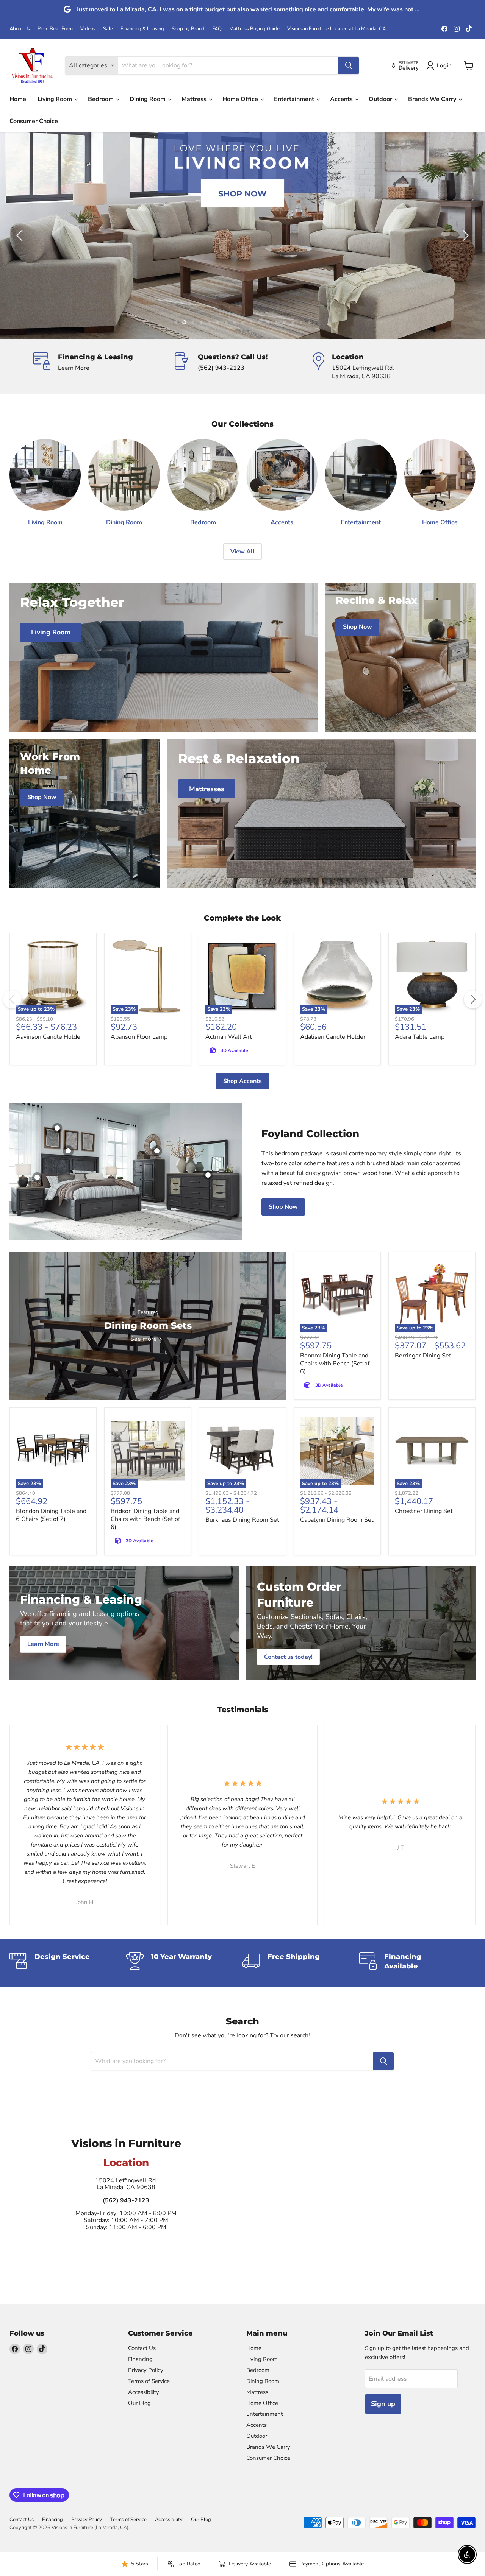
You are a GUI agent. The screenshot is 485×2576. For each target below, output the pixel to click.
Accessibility (144, 2392)
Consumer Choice (34, 121)
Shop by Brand (188, 29)
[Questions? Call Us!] (243, 366)
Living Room (56, 99)
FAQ (217, 29)
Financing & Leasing (142, 29)
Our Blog (139, 2403)
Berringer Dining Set (423, 1356)
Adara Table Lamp (420, 1037)
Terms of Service (149, 2381)
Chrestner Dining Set (424, 1511)
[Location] (383, 366)
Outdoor (381, 99)
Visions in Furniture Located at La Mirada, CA (336, 29)
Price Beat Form (55, 29)
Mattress (195, 99)
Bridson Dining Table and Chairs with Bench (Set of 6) (145, 1519)
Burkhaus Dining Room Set (242, 1520)
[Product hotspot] (68, 1151)
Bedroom (102, 99)
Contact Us (142, 2348)
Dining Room (148, 99)
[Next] (473, 999)
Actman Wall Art (229, 1037)
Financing (140, 2359)
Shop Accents (242, 1081)
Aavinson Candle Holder (49, 1037)
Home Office (241, 99)
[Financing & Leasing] (103, 366)
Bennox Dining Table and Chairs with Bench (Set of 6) (335, 1364)
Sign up (383, 2404)
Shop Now (283, 1207)
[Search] (349, 65)
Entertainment (295, 99)
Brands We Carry (433, 99)
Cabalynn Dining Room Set (337, 1520)
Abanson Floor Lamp (139, 1037)
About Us (20, 29)
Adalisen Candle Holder (333, 1037)
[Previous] (12, 999)
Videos (88, 29)
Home (18, 99)
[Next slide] (464, 235)
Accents (342, 99)
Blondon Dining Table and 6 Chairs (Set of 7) (51, 1515)
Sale (108, 29)
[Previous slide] (21, 235)
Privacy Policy (146, 2370)
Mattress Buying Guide (254, 29)
